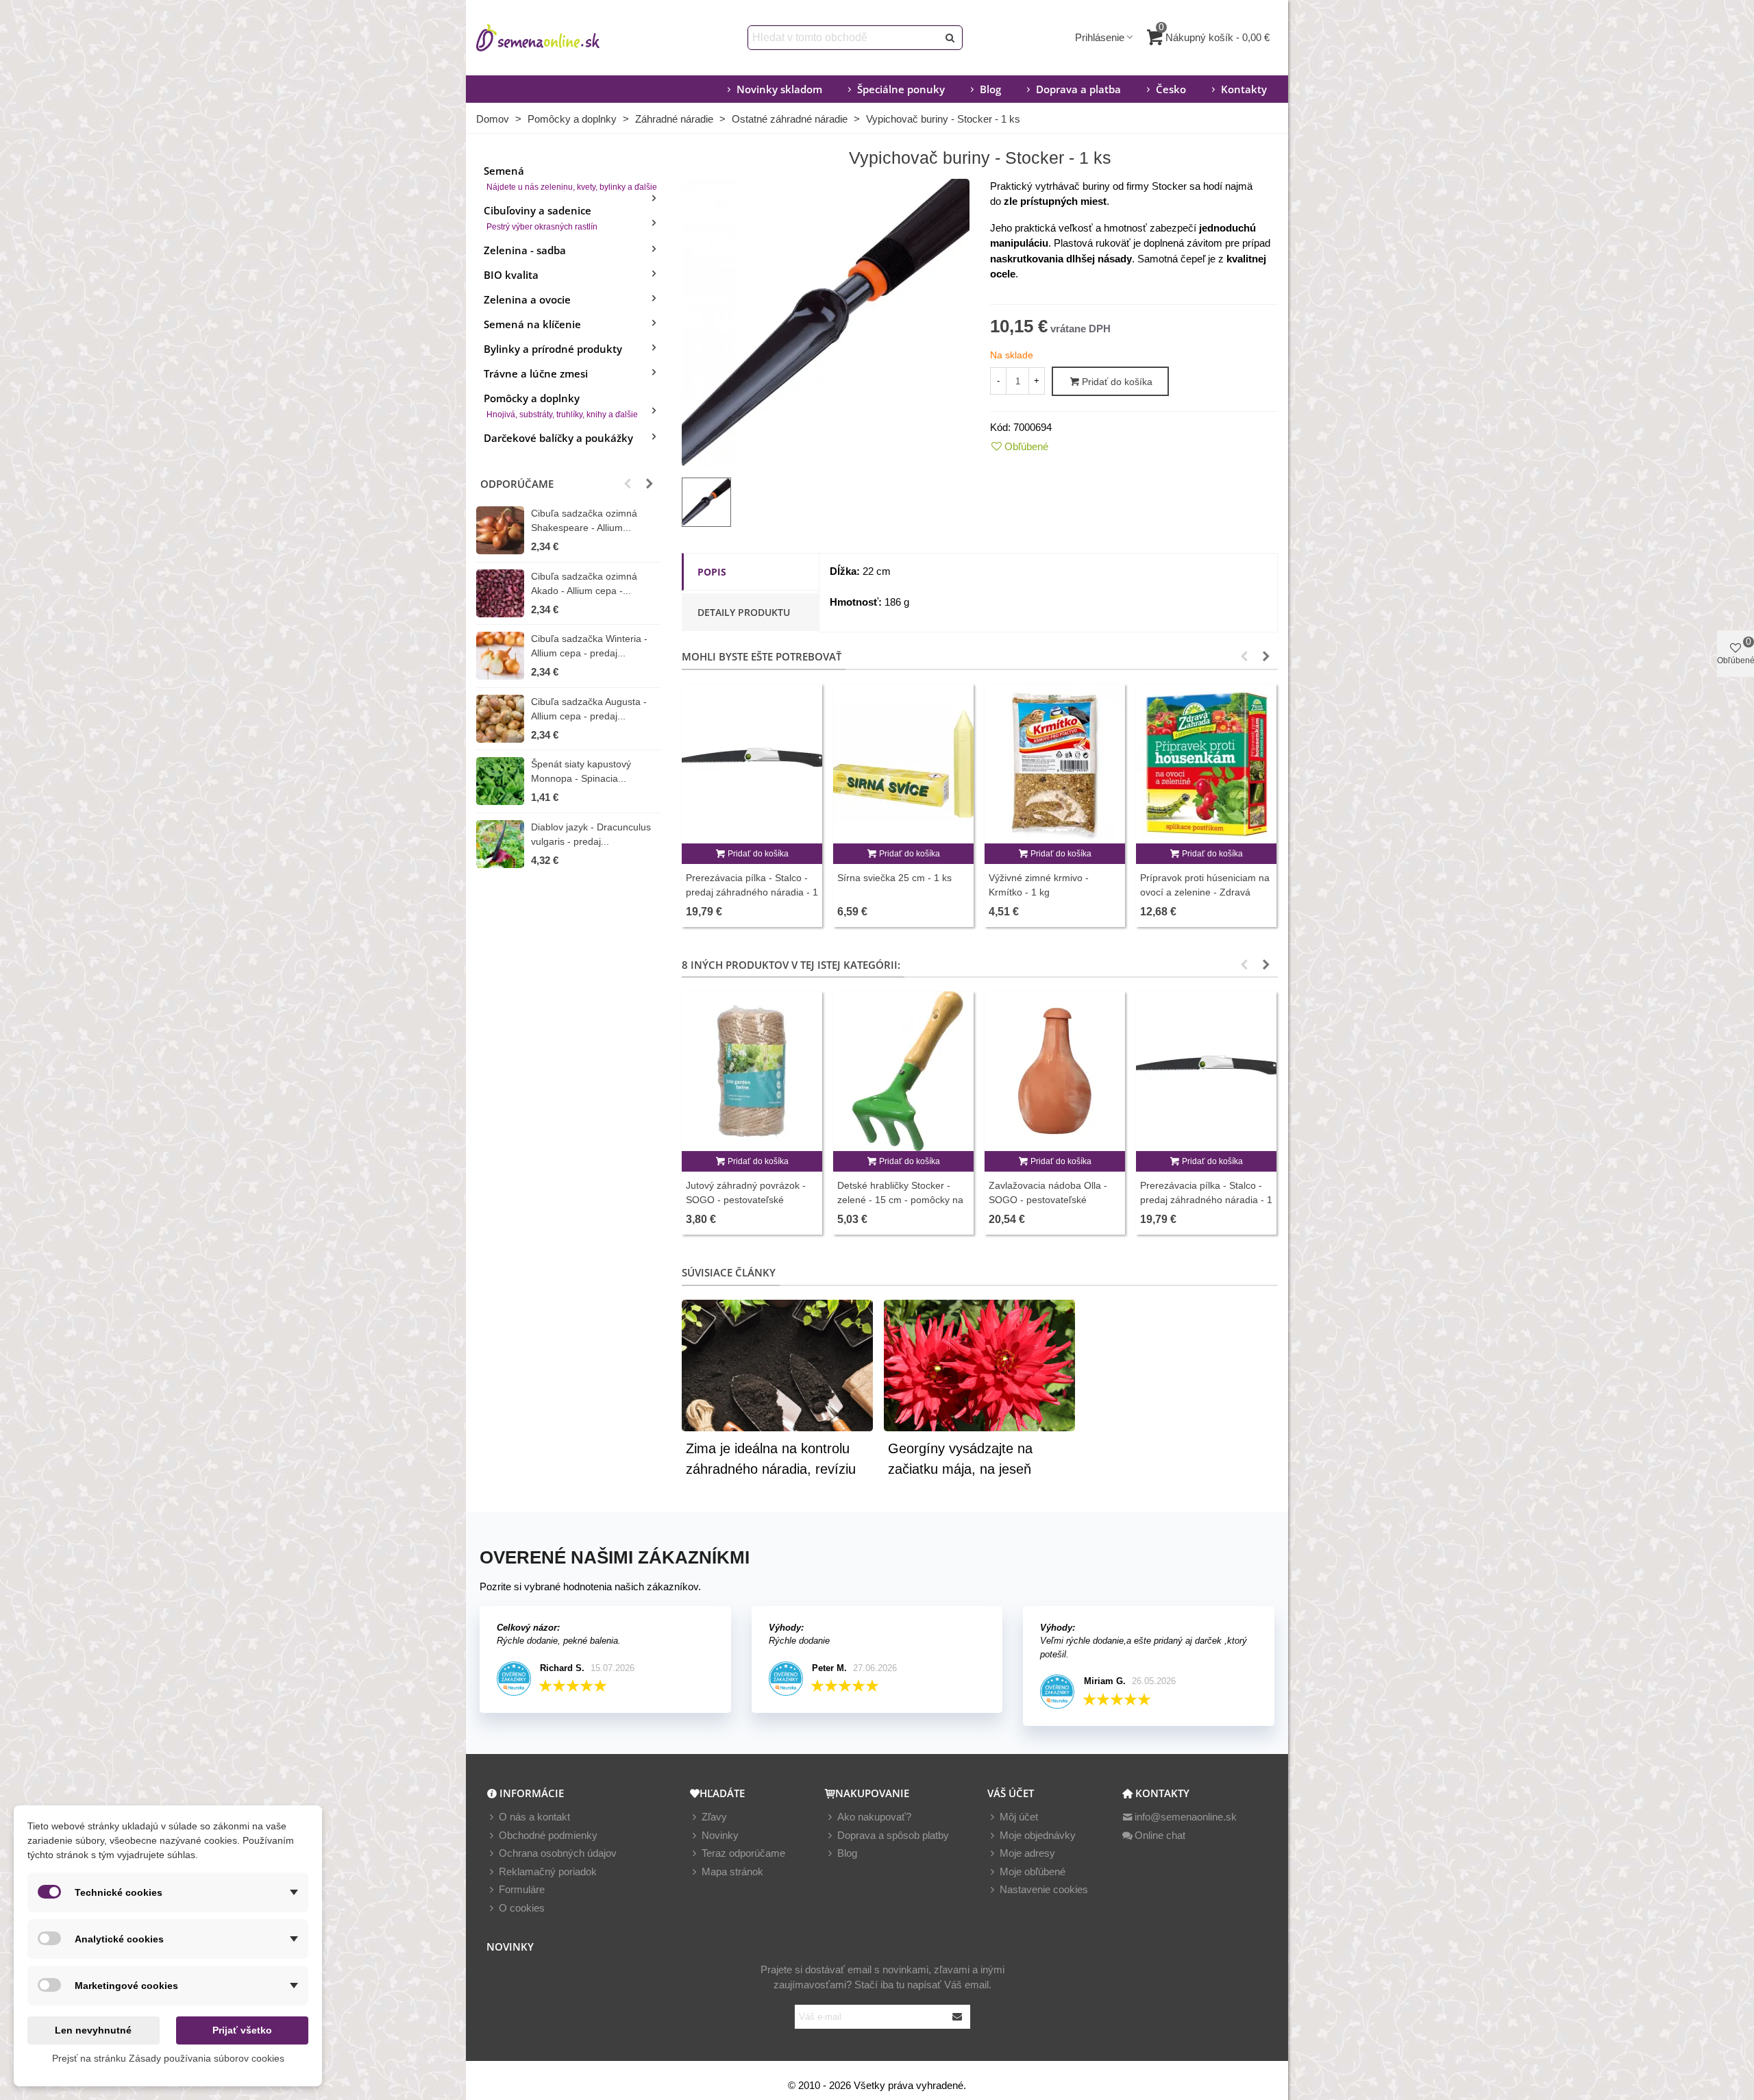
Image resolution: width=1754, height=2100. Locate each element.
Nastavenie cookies (1044, 1889)
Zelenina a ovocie (527, 299)
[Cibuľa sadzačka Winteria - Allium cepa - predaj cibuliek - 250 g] (500, 656)
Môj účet (1019, 1817)
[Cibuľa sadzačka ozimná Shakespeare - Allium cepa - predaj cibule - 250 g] (500, 530)
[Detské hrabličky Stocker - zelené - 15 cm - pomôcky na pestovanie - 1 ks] (903, 1071)
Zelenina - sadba (525, 250)
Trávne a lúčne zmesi (536, 373)
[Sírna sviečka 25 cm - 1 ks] (903, 764)
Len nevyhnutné (93, 2030)
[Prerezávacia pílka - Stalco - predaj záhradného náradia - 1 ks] (752, 764)
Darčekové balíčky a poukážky (558, 438)
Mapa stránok (732, 1872)
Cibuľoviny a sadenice (541, 218)
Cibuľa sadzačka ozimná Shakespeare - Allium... (584, 520)
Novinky (720, 1835)
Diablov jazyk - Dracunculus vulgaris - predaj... (591, 834)
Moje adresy (1027, 1853)
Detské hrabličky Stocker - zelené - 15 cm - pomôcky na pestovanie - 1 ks (900, 1200)
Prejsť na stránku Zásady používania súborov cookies (168, 2058)
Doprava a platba (1078, 89)
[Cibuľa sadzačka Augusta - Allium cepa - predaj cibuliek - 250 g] (500, 719)
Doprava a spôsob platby (893, 1835)
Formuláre (522, 1889)
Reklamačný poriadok (548, 1872)
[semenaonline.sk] (558, 38)
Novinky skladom (779, 89)
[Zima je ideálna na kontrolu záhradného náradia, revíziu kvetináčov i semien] (777, 1364)
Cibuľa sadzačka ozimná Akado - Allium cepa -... (584, 583)
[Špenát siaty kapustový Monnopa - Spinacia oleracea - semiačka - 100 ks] (500, 781)
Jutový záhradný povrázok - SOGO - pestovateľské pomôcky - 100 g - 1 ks (746, 1200)
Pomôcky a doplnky (561, 405)
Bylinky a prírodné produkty (553, 349)
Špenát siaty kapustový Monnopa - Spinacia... (581, 771)
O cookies (522, 1908)
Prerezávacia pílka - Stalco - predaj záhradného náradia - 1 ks (752, 892)
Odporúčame (517, 484)
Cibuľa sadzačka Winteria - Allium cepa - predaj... (589, 646)
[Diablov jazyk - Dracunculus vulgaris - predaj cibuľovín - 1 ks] (500, 844)
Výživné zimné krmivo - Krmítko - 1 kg (1039, 885)
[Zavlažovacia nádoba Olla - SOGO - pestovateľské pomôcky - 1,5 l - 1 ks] (1055, 1071)
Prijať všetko (242, 2030)
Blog (990, 89)
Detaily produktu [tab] (744, 612)
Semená (570, 178)
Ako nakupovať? (874, 1817)
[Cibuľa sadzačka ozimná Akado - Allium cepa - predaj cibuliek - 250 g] (500, 593)
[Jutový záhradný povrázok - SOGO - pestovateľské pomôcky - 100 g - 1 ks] (752, 1071)
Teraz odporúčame (743, 1853)
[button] (628, 484)
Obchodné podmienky (548, 1835)
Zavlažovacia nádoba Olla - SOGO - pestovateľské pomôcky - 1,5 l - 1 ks (1048, 1200)
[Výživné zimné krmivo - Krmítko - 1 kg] (1055, 764)
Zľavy (714, 1817)
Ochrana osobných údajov (558, 1853)
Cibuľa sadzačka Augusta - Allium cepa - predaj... (589, 709)
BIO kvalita (511, 275)
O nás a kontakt (534, 1817)
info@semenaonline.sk (1186, 1817)
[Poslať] (950, 38)
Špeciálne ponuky (901, 89)
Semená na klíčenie (532, 324)
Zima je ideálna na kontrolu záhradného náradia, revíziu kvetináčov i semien (771, 1469)
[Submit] (958, 2017)
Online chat (1160, 1835)
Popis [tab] (712, 572)
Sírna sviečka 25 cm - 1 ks (894, 878)
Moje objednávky (1038, 1835)
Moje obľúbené (1033, 1872)
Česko (1171, 89)
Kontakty (1244, 89)
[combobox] (844, 38)
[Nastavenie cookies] (993, 1890)
